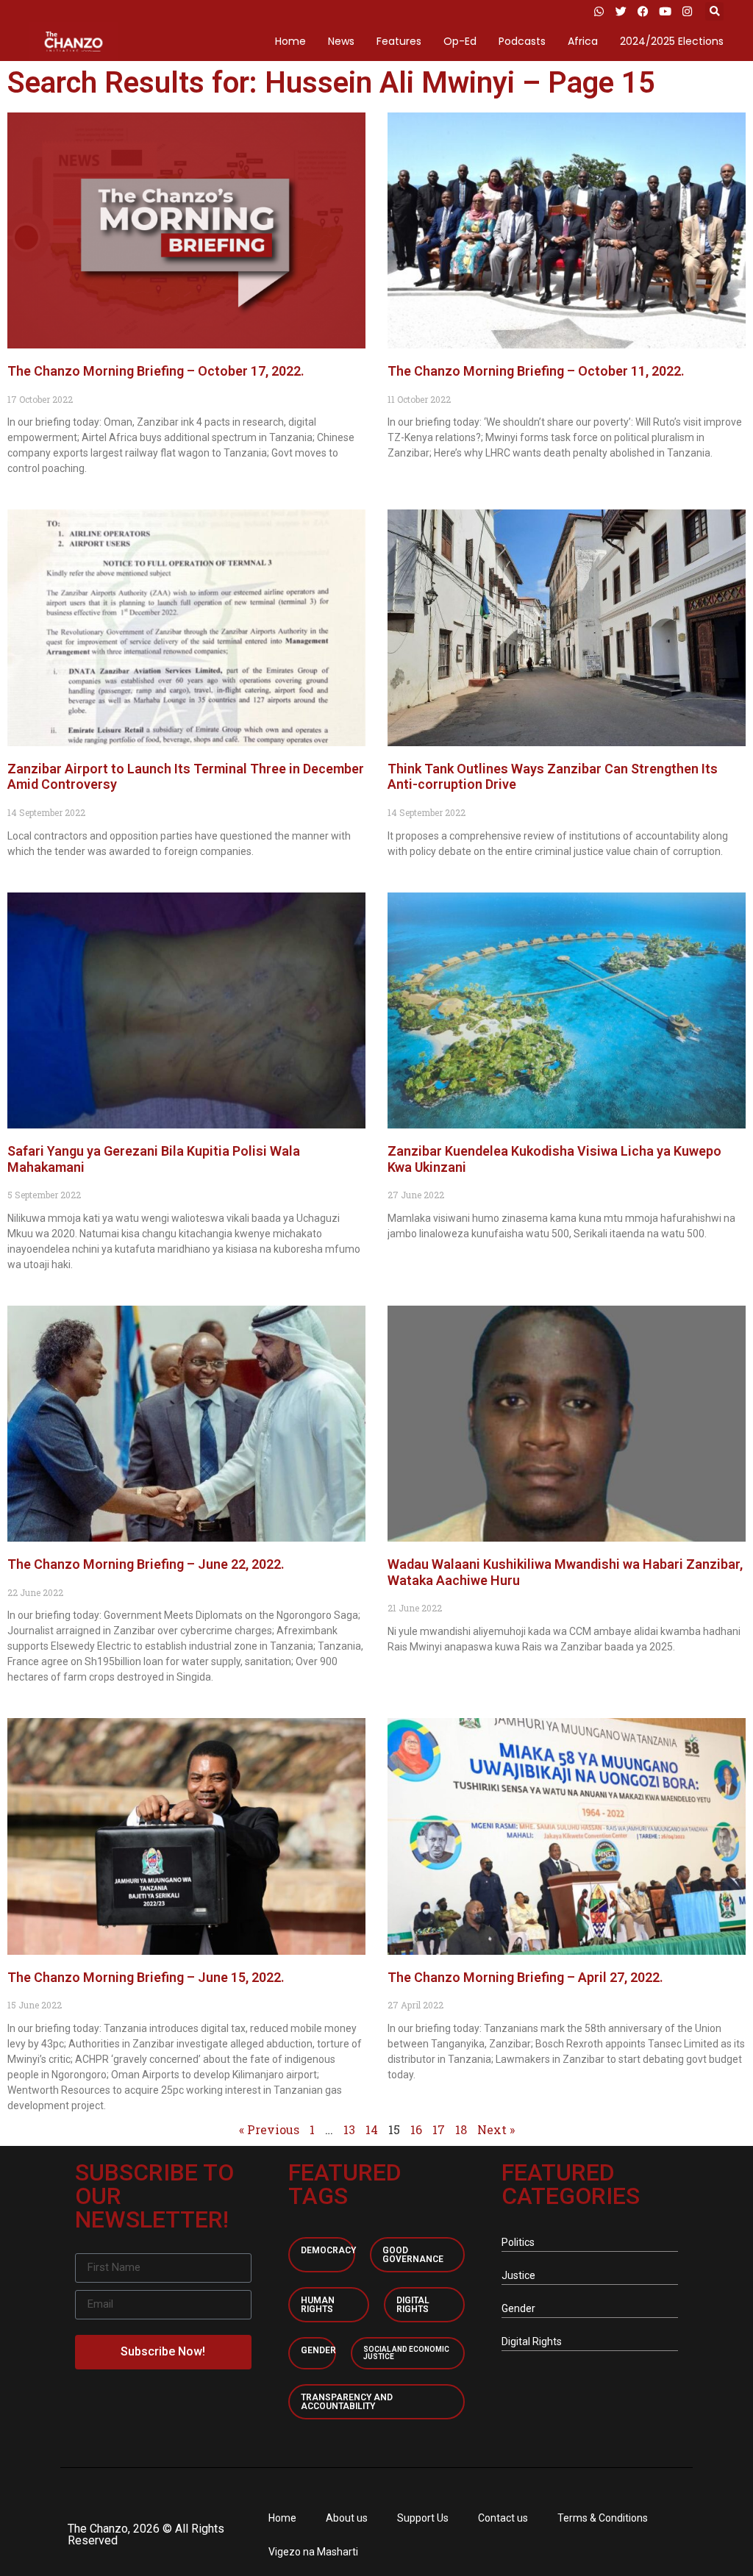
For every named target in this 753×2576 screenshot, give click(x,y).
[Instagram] (687, 11)
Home (290, 41)
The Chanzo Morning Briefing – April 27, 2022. (527, 1977)
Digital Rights (413, 2305)
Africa (583, 41)
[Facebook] (643, 11)
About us (347, 2518)
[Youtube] (665, 11)
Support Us (423, 2518)
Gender (318, 2350)
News (341, 41)
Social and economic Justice (406, 2353)
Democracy (328, 2250)
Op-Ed (460, 41)
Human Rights (318, 2305)
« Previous (269, 2129)
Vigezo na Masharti (313, 2552)
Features (399, 41)
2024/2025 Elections (672, 41)
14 (372, 2129)
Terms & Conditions (603, 2518)
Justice (518, 2275)
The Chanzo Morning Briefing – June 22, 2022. (147, 1564)
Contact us (503, 2518)
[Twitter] (621, 11)
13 (349, 2129)
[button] (714, 11)
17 (439, 2129)
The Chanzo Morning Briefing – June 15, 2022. (147, 1977)
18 (461, 2129)
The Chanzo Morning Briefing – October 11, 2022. (538, 371)
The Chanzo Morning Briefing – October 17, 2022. (157, 371)
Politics (518, 2242)
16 (416, 2129)
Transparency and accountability (347, 2402)
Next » (496, 2129)
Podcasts (522, 41)
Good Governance (413, 2255)
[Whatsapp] (599, 11)
